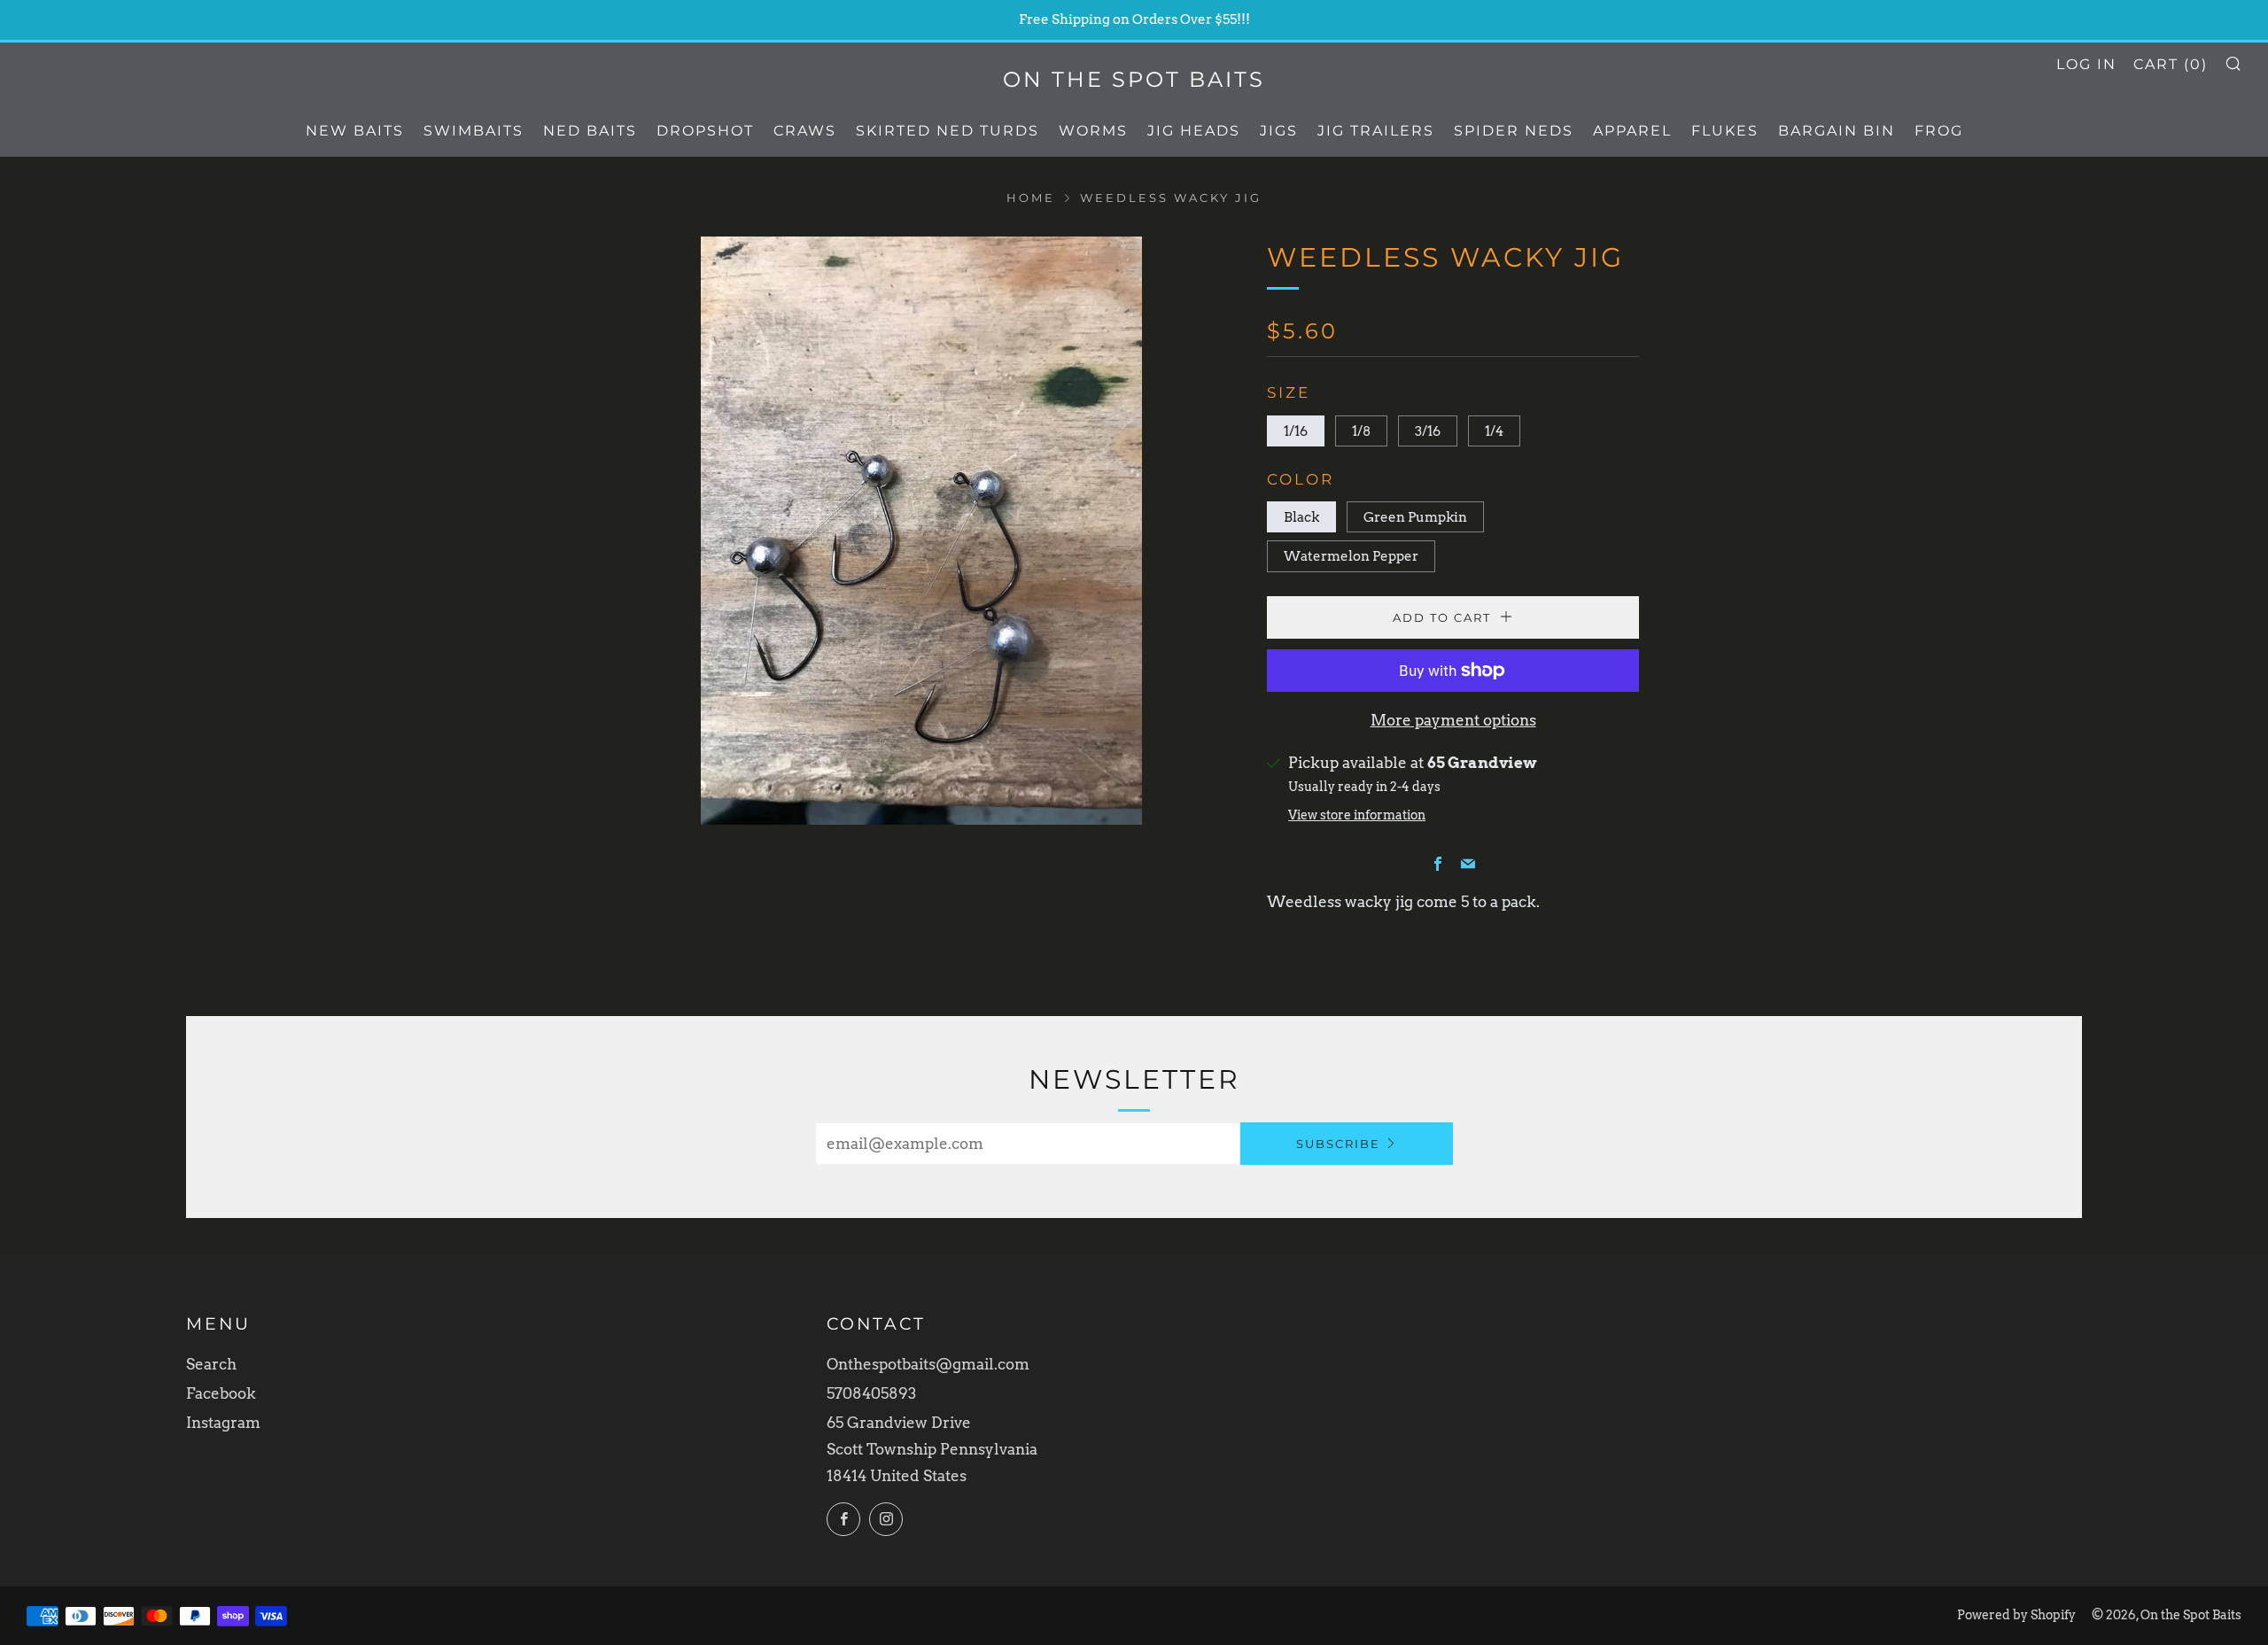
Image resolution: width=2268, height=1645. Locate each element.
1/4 (1494, 431)
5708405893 (871, 1393)
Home (1031, 198)
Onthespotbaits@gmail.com (928, 1364)
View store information (1357, 815)
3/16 (1428, 431)
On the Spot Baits (1134, 79)
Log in (2086, 64)
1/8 (1361, 431)
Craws (805, 131)
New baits (355, 131)
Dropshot (705, 131)
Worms (1093, 131)
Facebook (221, 1393)
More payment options (1453, 720)
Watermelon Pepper (1351, 556)
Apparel (1632, 131)
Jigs (1279, 131)
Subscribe (1338, 1144)
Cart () (2171, 64)
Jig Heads (1194, 131)
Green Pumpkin (1415, 517)
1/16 (1296, 431)
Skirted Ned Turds (948, 131)
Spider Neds (1514, 131)
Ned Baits (590, 131)
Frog (1939, 131)
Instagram (223, 1423)
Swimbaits (474, 131)
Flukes (1725, 131)
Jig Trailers (1376, 131)
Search (211, 1364)
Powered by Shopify (2016, 1615)
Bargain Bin (1837, 131)
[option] (921, 531)
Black (1301, 517)
